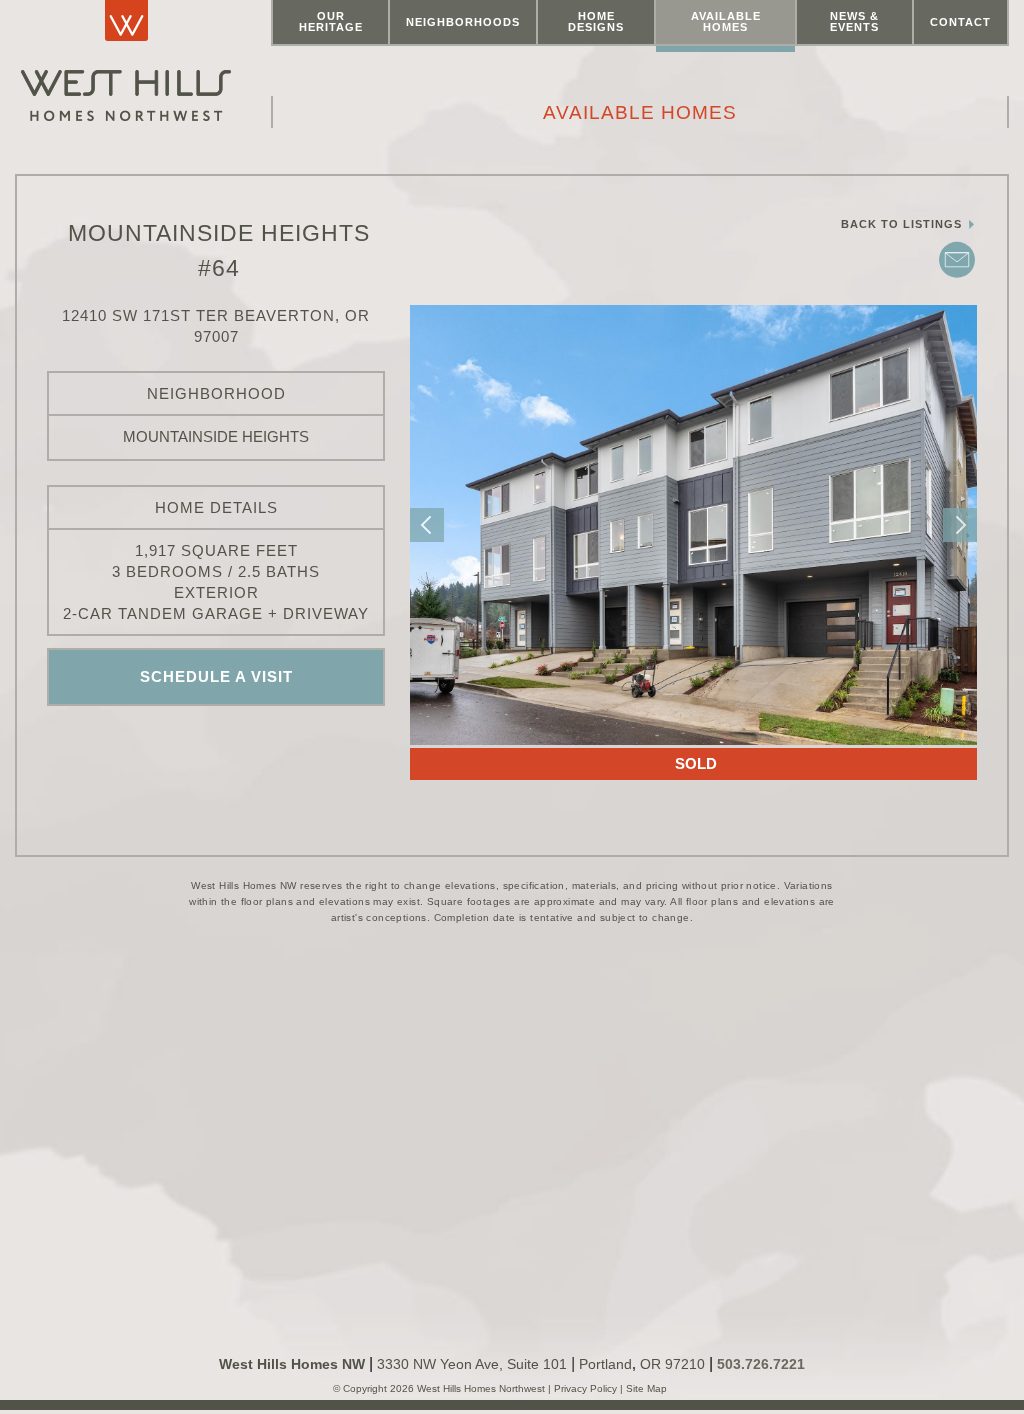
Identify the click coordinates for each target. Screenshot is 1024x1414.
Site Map (645, 1388)
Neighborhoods (463, 22)
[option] (693, 525)
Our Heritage (331, 21)
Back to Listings (903, 224)
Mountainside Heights (216, 436)
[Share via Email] (957, 276)
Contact (960, 22)
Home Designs (596, 21)
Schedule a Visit (216, 676)
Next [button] (960, 525)
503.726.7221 (761, 1364)
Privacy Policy (587, 1388)
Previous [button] (427, 525)
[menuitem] (330, 23)
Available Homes (726, 21)
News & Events (854, 21)
